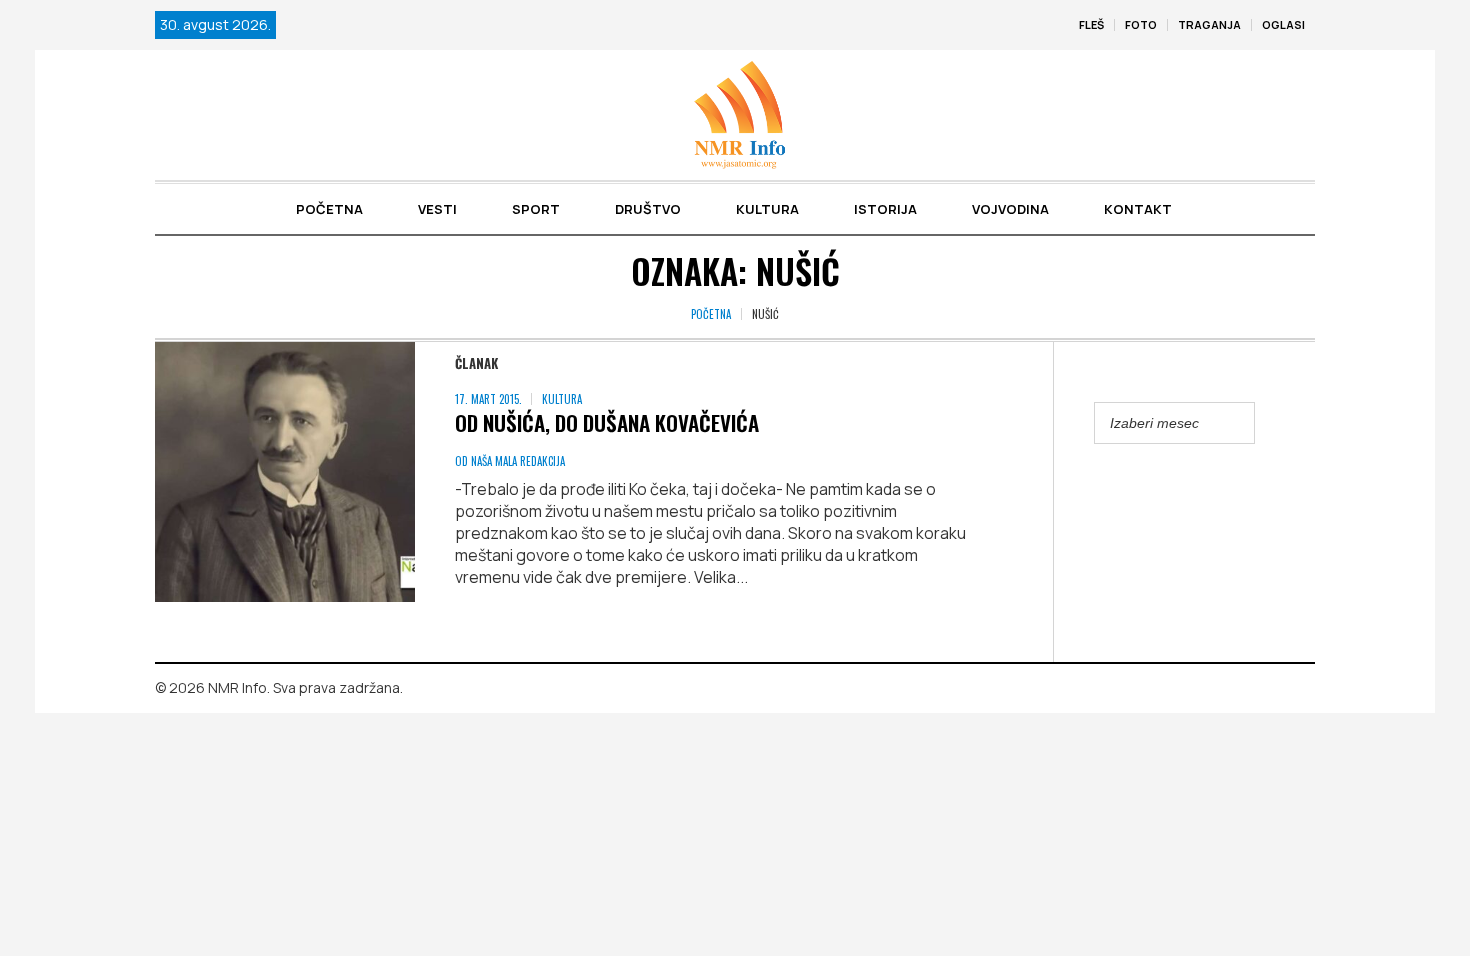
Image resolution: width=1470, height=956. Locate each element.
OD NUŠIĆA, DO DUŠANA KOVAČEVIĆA (607, 422)
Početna (711, 314)
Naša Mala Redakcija (518, 461)
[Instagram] (1300, 689)
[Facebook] (1271, 689)
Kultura (562, 399)
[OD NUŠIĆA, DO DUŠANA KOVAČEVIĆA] (285, 472)
